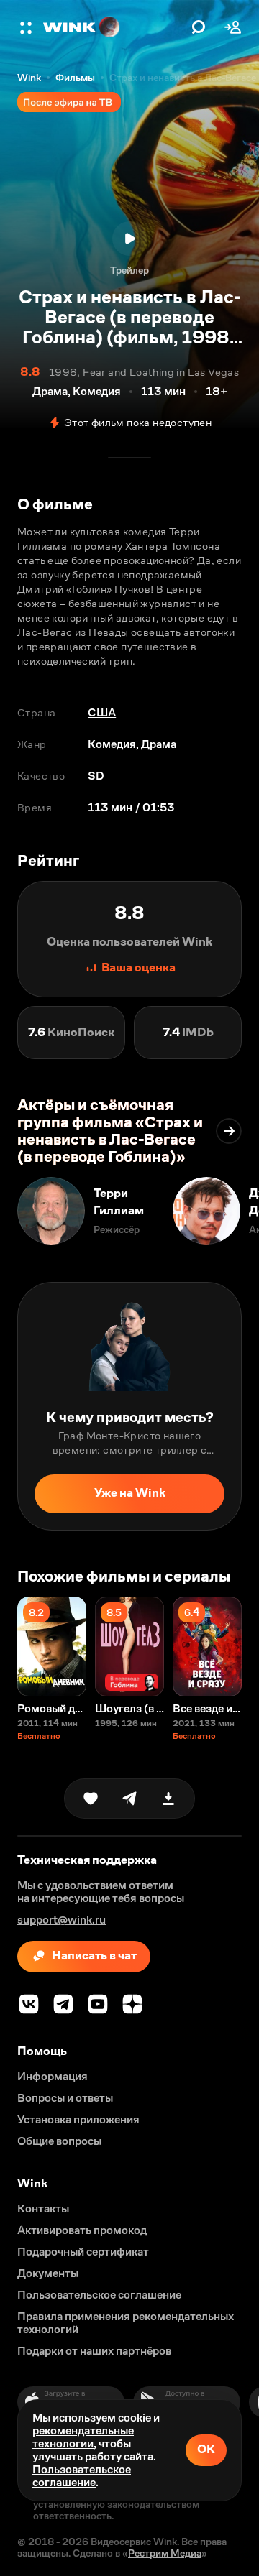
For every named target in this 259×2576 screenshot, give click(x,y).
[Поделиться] (129, 1799)
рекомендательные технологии (83, 2437)
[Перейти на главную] (114, 27)
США (102, 712)
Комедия (112, 744)
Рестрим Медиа (165, 2553)
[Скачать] (168, 1799)
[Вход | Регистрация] (233, 27)
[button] (27, 27)
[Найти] (199, 27)
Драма (159, 744)
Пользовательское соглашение (82, 2476)
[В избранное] (91, 1799)
